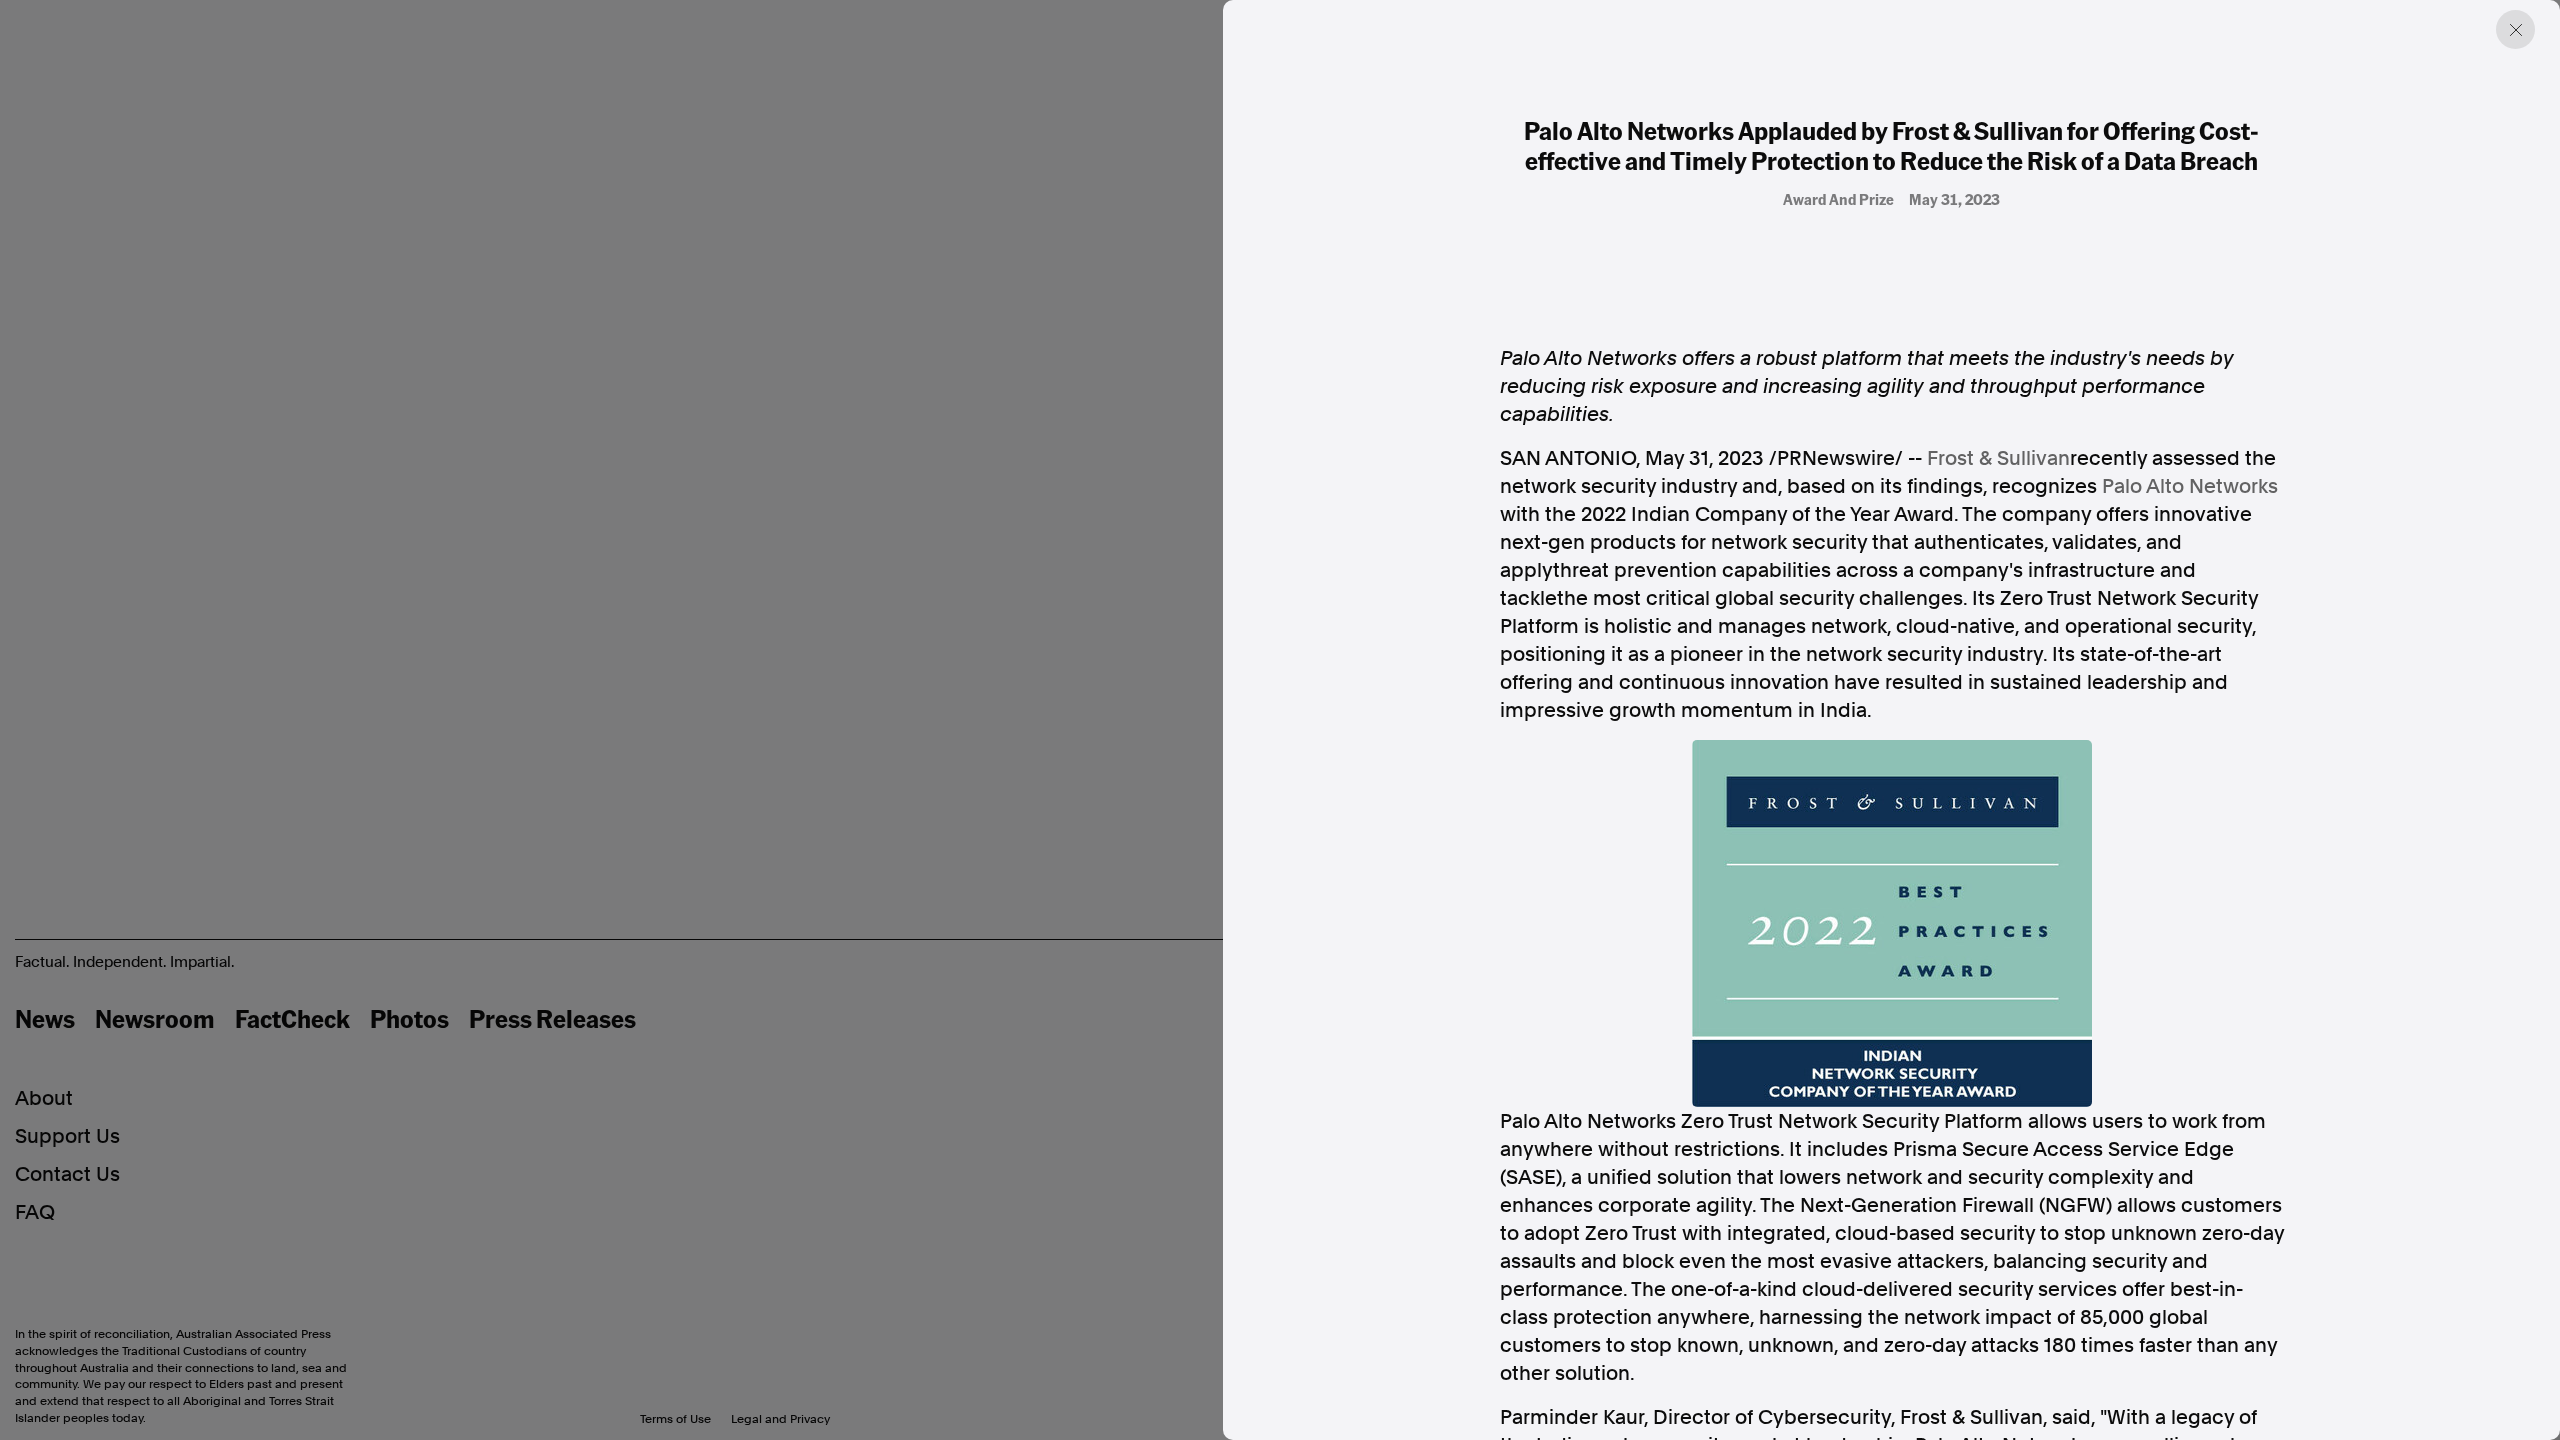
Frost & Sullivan (1998, 458)
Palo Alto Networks (2190, 486)
